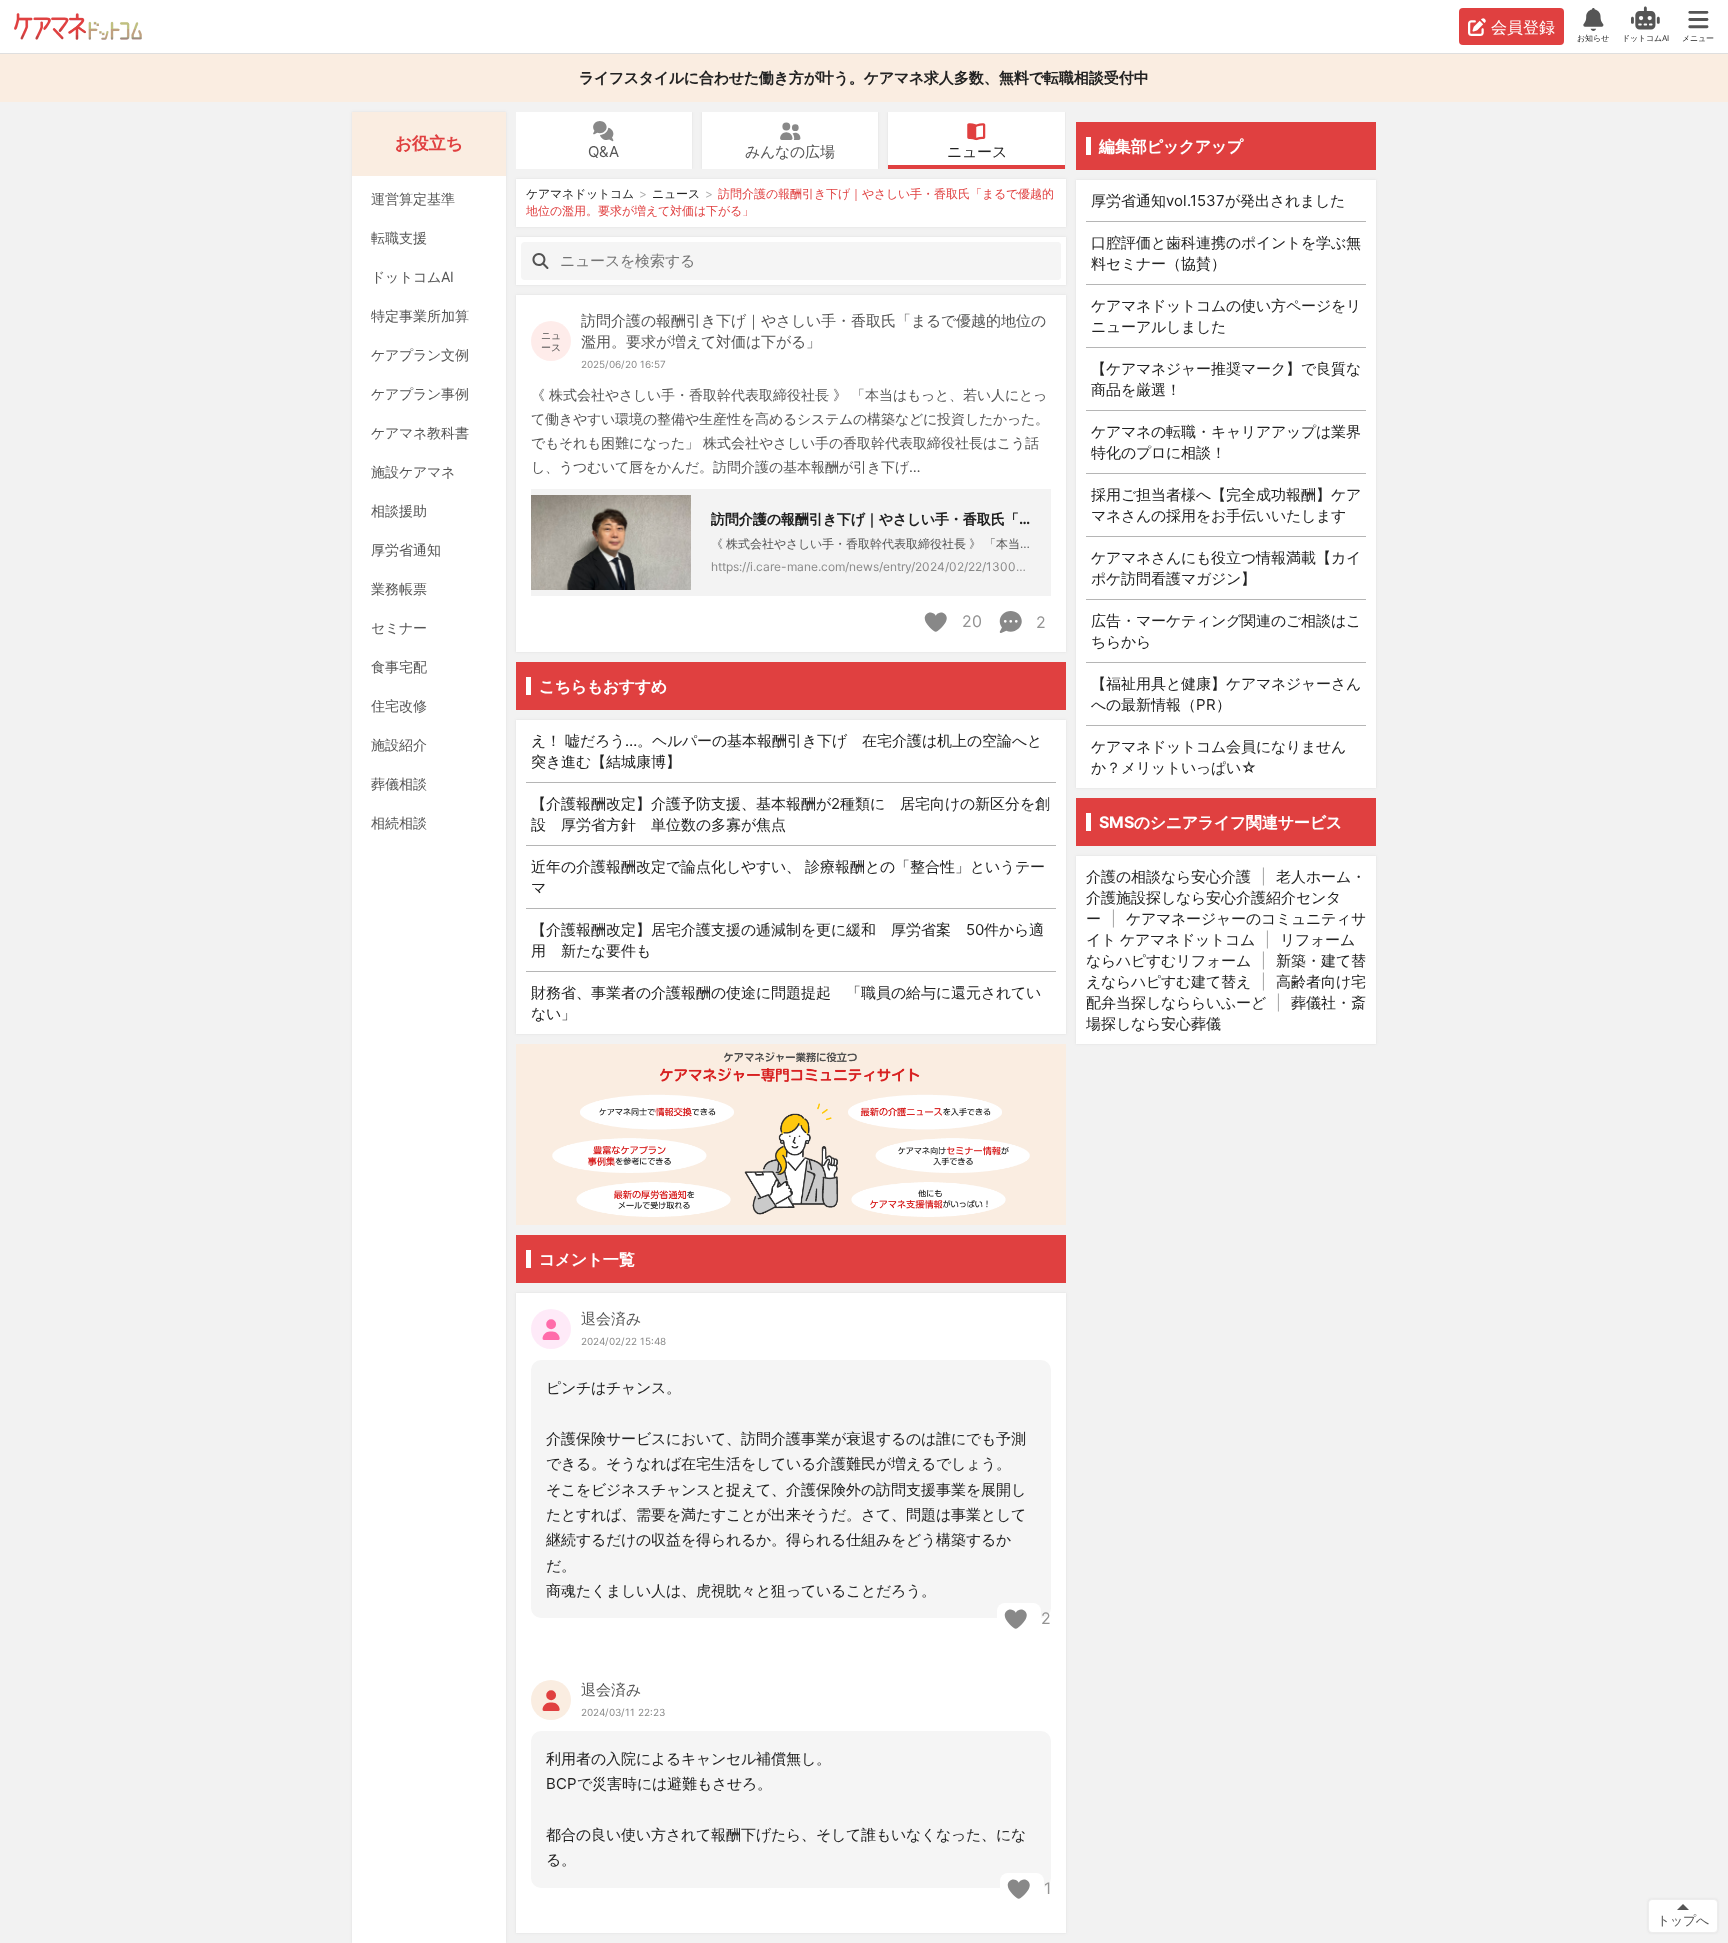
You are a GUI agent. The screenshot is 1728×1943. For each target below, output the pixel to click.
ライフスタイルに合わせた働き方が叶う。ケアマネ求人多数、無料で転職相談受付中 (864, 77)
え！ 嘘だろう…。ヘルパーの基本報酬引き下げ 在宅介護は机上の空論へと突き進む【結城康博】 (786, 751)
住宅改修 (399, 705)
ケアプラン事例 (420, 393)
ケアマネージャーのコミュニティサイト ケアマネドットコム (1226, 929)
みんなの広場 (790, 151)
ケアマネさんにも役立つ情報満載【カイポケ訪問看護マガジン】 (1226, 568)
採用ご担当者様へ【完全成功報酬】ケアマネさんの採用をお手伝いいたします (1226, 505)
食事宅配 (399, 666)
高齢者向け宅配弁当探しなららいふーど (1226, 992)
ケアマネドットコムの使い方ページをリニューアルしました (1226, 316)
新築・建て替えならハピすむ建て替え (1226, 971)
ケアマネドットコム (78, 26)
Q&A (603, 151)
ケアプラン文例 (420, 354)
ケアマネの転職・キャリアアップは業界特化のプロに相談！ (1226, 442)
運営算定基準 (413, 198)
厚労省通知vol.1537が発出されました (1218, 200)
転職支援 (399, 237)
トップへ (1683, 1920)
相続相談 (399, 822)
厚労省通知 (406, 549)
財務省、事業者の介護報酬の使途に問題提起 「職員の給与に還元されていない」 (786, 1003)
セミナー (399, 627)
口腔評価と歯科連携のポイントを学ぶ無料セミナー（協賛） (1226, 253)
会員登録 (1523, 27)
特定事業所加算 (420, 315)
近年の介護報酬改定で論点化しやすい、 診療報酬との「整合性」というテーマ (788, 877)
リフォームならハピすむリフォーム (1220, 950)
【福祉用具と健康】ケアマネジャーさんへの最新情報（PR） (1226, 694)
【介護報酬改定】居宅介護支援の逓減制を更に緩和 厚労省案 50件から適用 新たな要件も (787, 940)
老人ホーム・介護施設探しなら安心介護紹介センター (1226, 897)
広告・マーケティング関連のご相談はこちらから (1226, 631)
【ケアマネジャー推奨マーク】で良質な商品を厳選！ (1226, 379)
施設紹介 (399, 744)
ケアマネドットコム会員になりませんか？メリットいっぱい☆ (1218, 757)
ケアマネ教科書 (420, 432)
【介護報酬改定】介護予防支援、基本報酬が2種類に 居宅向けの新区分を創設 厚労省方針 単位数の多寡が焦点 (790, 814)
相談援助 (399, 510)
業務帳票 (399, 588)
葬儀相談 (399, 783)
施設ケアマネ (413, 471)
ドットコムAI (412, 276)
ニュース (977, 151)
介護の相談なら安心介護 (1168, 876)
